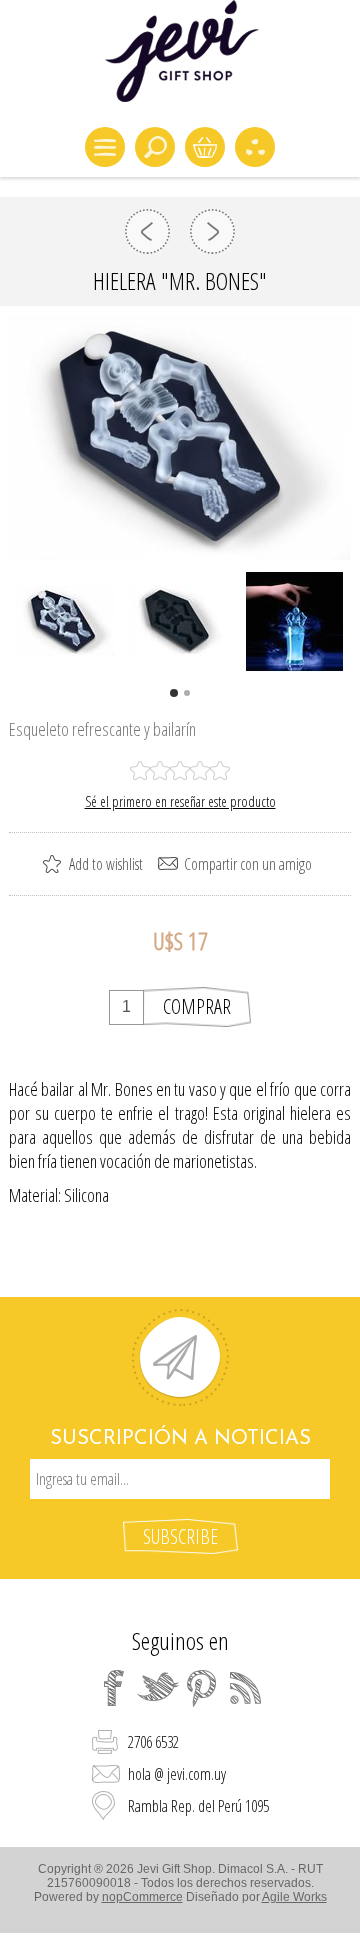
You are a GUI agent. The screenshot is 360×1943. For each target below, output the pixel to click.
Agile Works (294, 1897)
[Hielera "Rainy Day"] (212, 231)
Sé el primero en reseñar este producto (180, 801)
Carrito (205, 147)
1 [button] (174, 693)
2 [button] (187, 693)
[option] (66, 622)
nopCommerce (142, 1897)
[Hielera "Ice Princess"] (147, 231)
